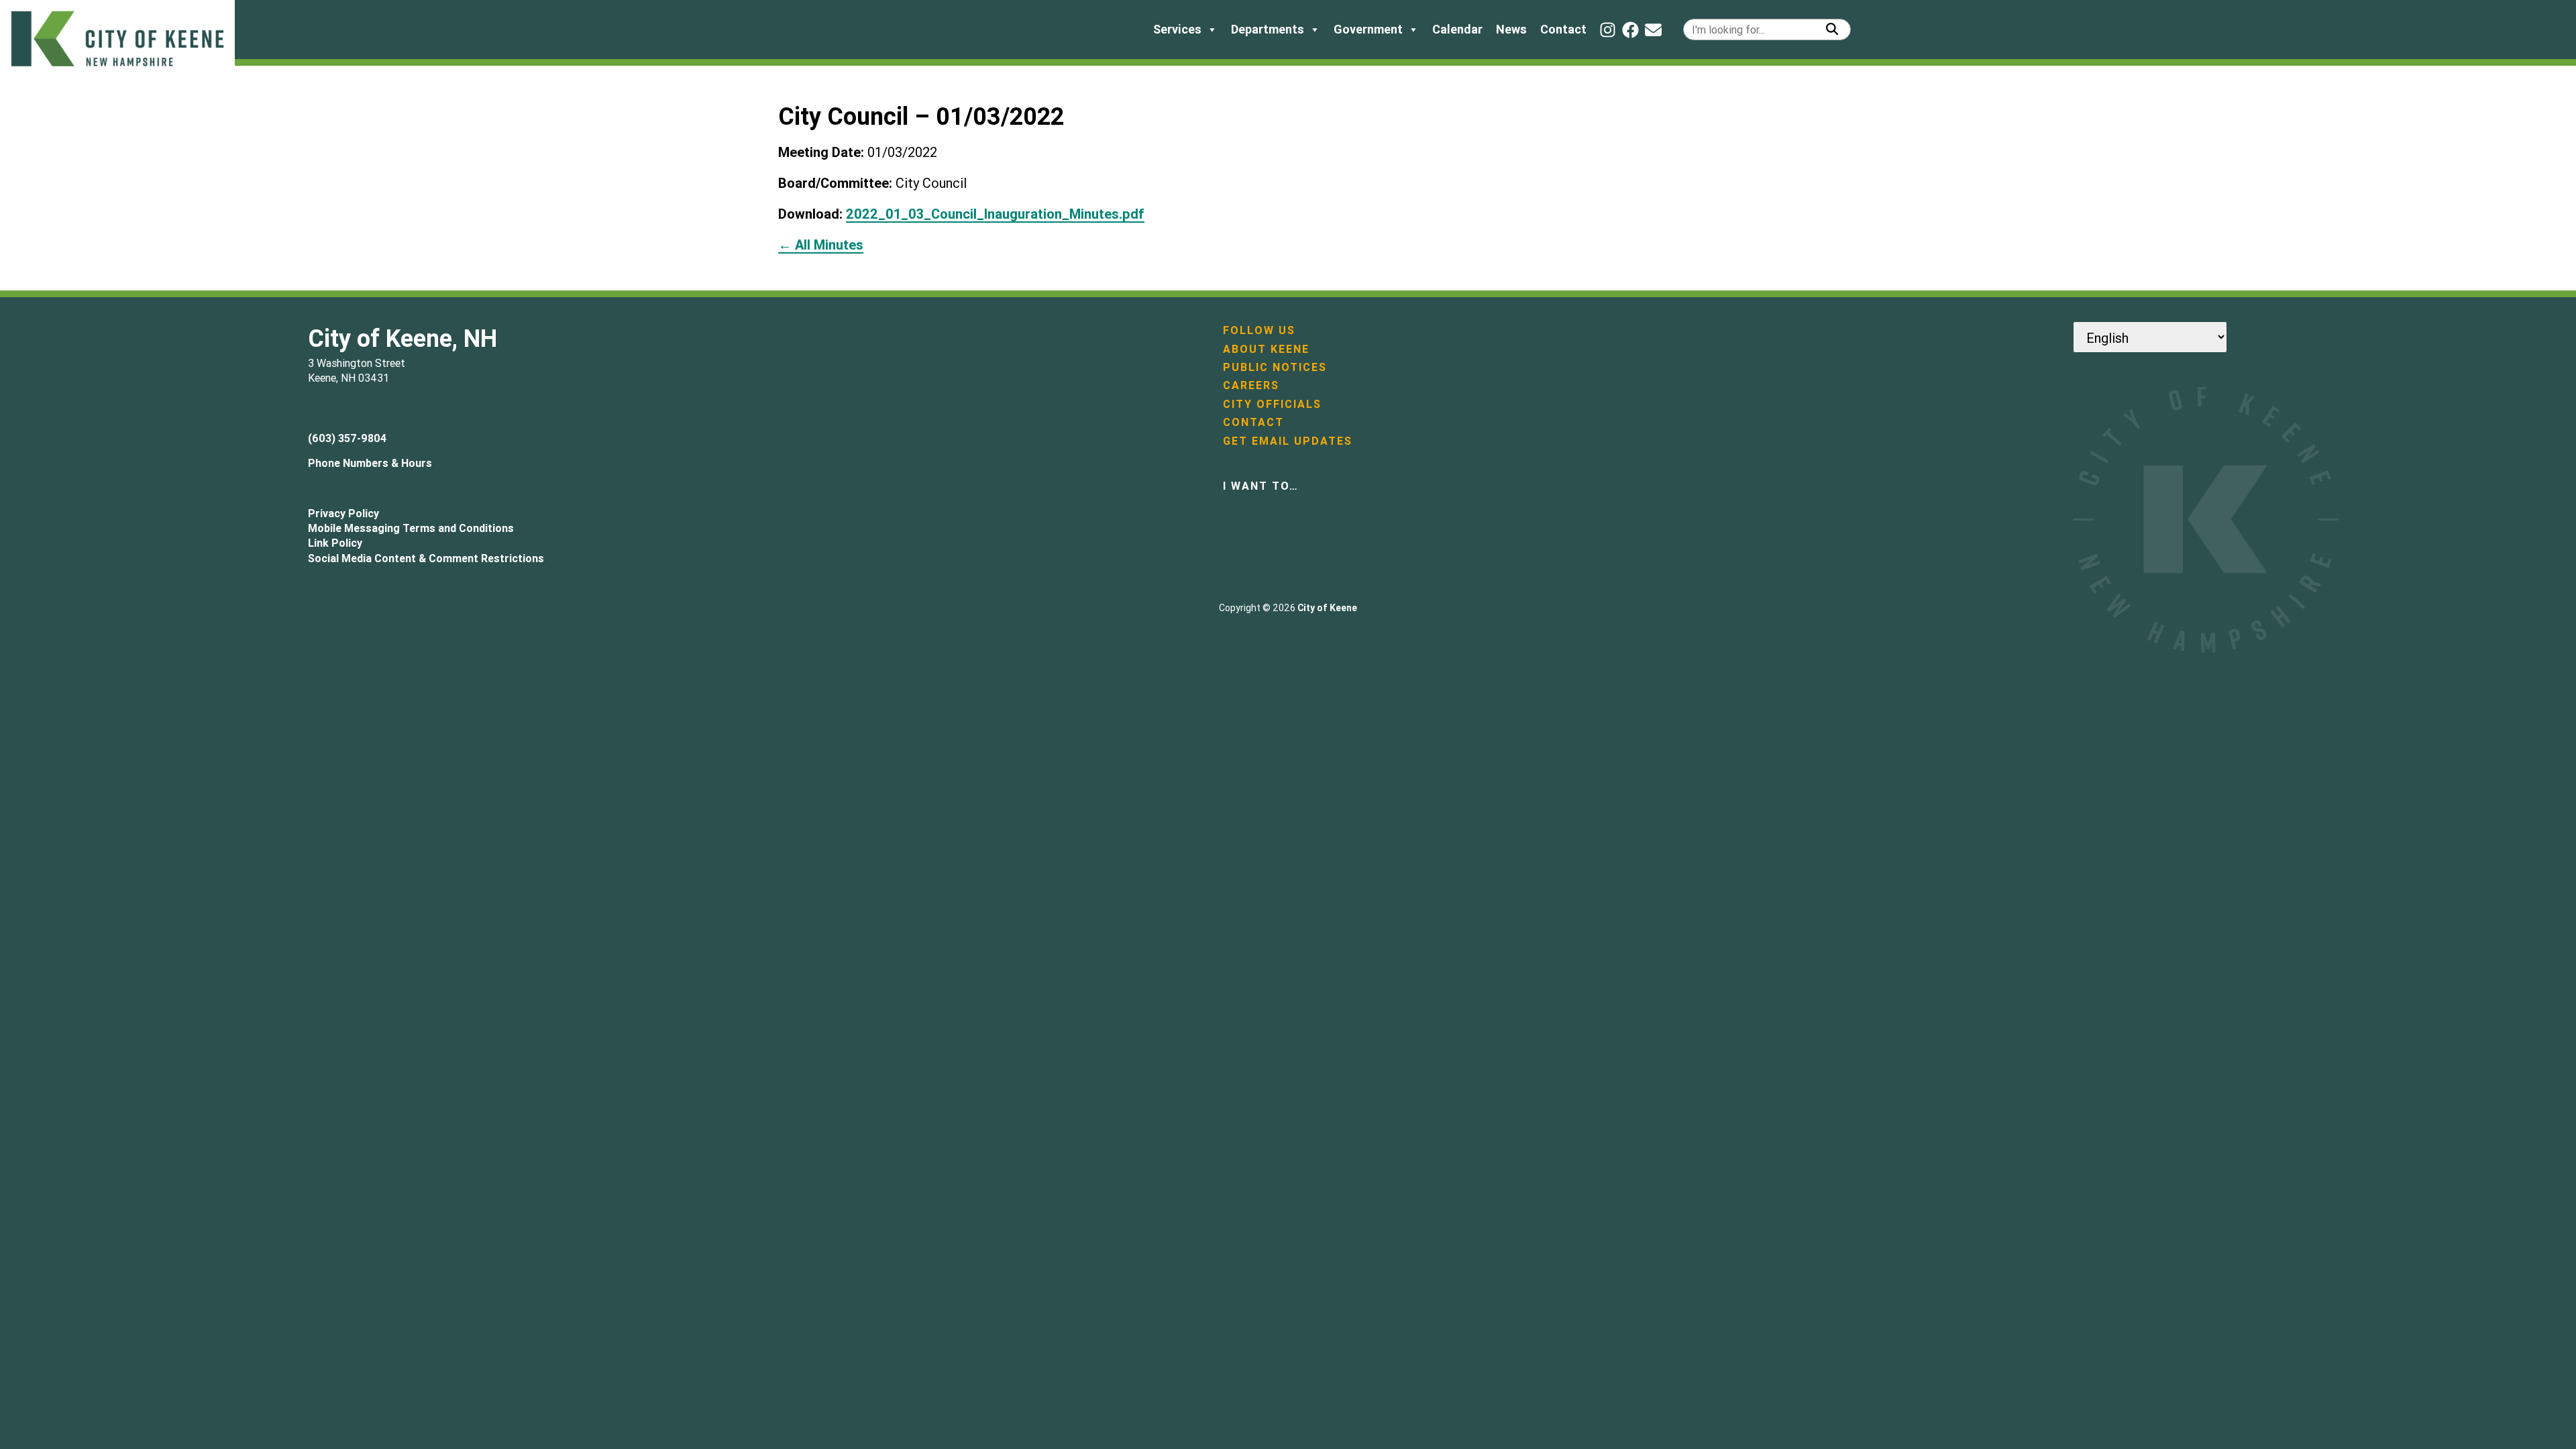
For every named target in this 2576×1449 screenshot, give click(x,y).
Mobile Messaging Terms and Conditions (411, 528)
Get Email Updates (1288, 441)
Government (1368, 29)
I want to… (1261, 486)
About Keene (1266, 349)
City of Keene (1327, 608)
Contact (1563, 29)
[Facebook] (1630, 30)
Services (1177, 29)
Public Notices (1275, 367)
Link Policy (335, 543)
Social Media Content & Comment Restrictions (426, 558)
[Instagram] (1608, 30)
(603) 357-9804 (347, 438)
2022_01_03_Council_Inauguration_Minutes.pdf (995, 214)
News (1511, 29)
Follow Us (1259, 330)
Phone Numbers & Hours (370, 463)
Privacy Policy (343, 513)
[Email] (1653, 30)
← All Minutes (821, 245)
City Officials (1272, 404)
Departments (1268, 29)
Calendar (1457, 29)
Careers (1251, 385)
